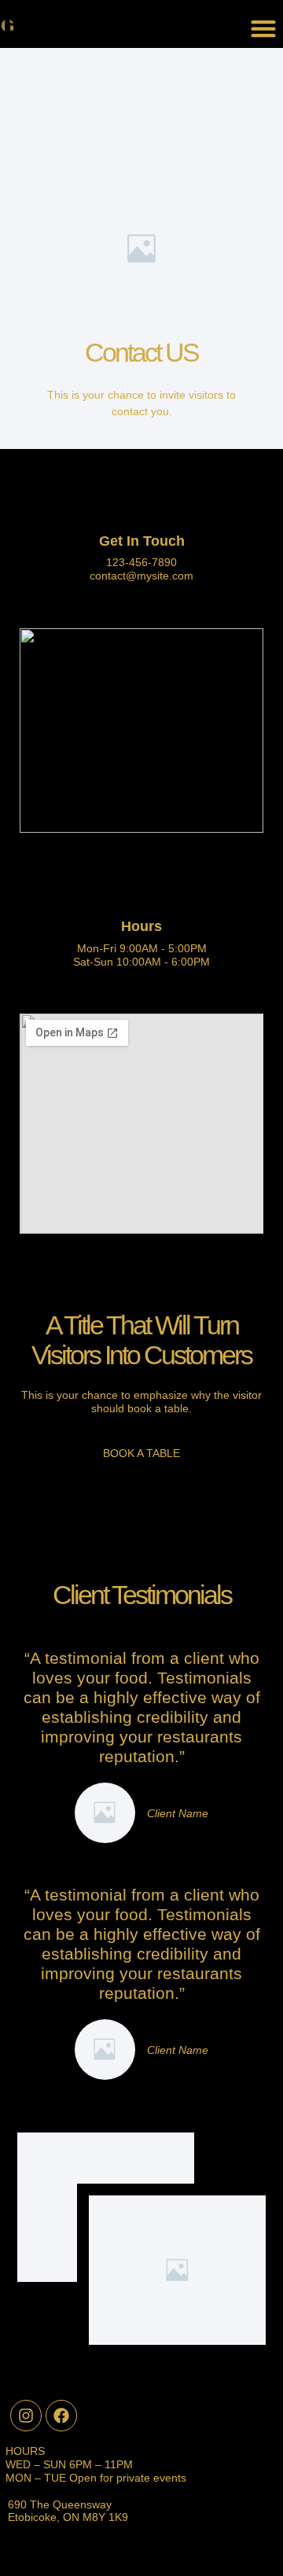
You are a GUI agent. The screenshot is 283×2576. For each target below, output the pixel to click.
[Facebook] (61, 2416)
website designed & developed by (141, 2555)
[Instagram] (26, 2416)
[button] (263, 28)
